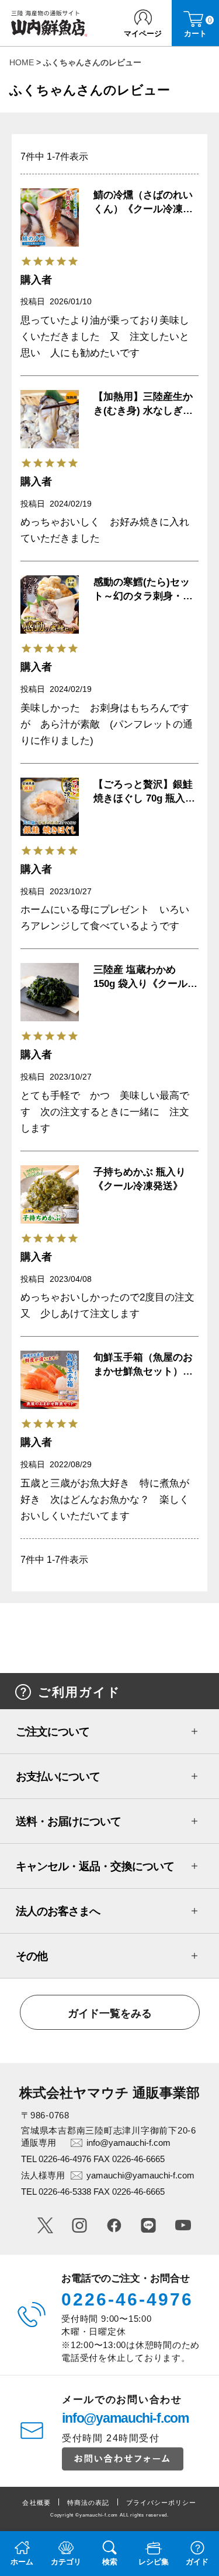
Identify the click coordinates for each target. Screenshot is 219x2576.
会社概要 (36, 2503)
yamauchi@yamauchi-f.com (140, 2175)
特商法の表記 (88, 2503)
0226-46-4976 (127, 2299)
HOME (22, 62)
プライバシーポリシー (161, 2503)
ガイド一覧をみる (110, 2013)
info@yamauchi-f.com (128, 2143)
